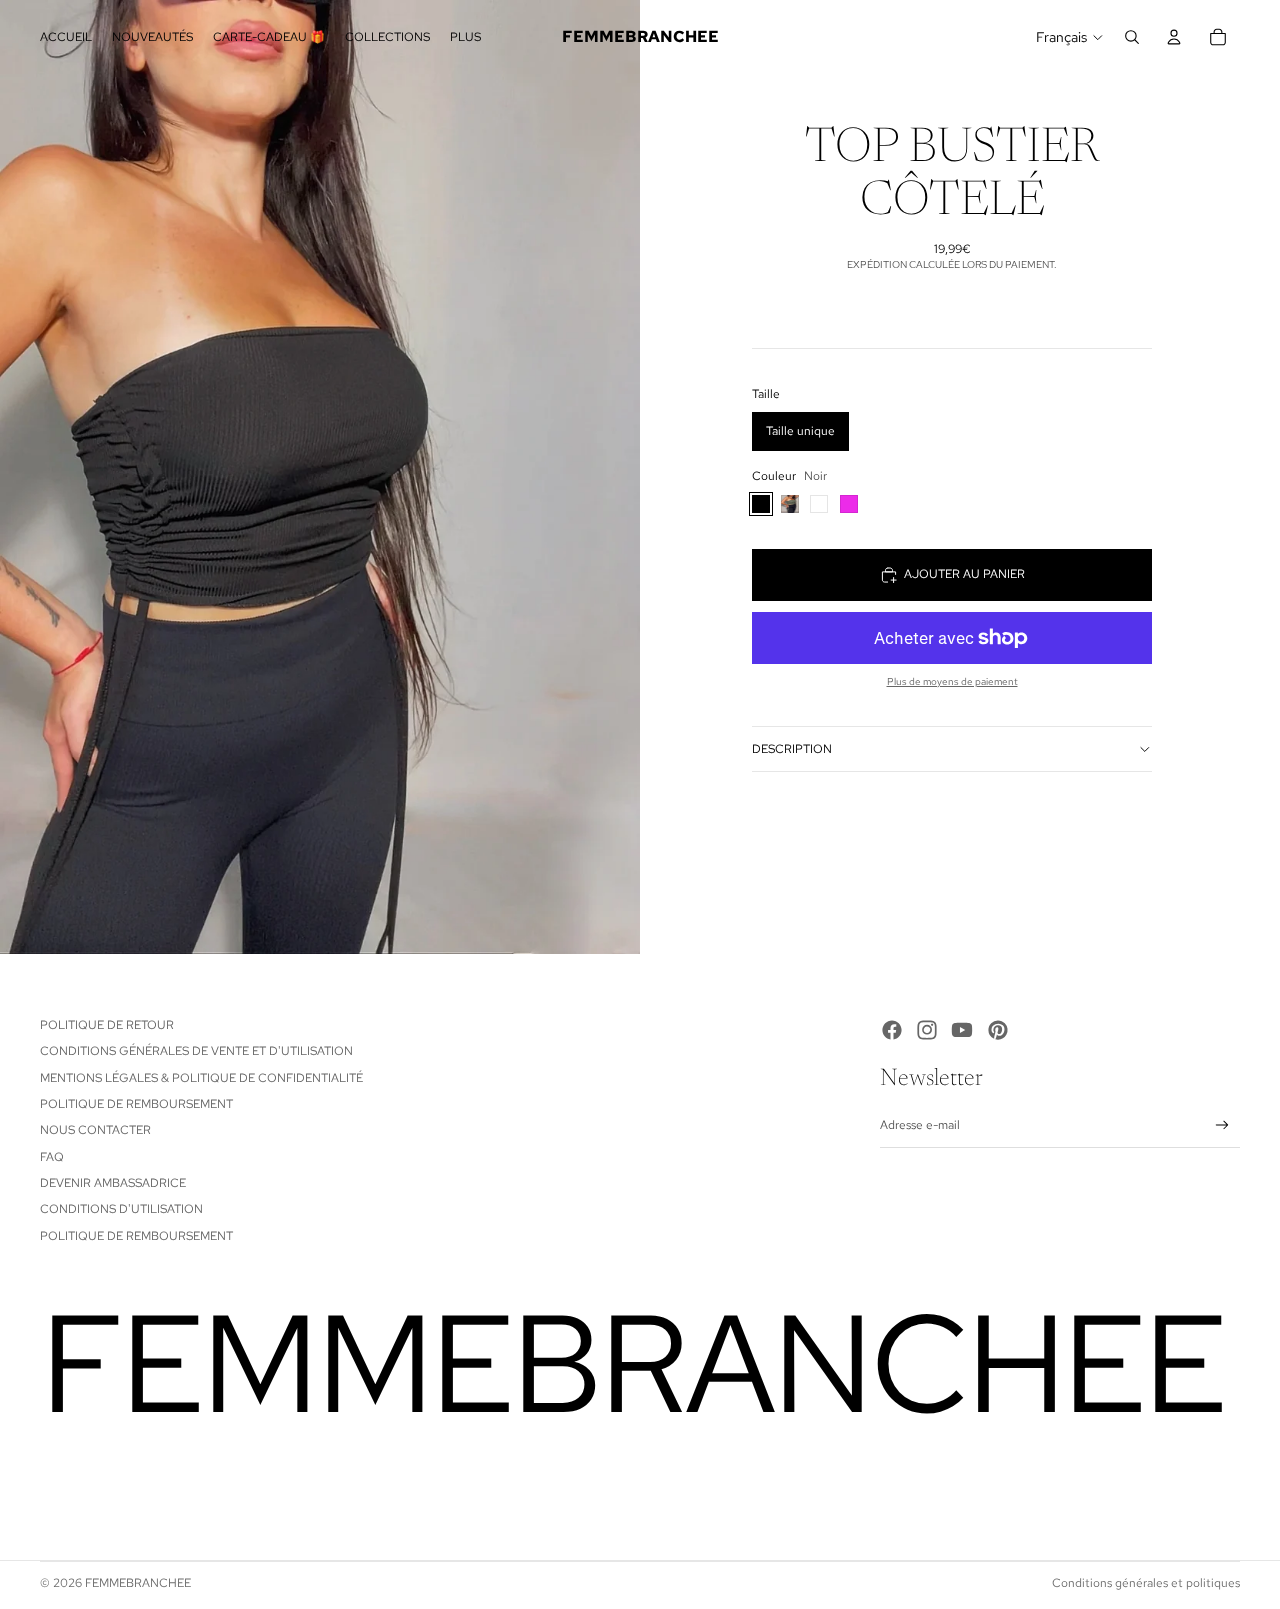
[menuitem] (465, 37)
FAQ (52, 1157)
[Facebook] (892, 1030)
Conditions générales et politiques (1146, 1583)
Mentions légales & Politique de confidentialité (201, 1078)
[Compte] (1174, 37)
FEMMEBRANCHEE (138, 1583)
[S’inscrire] (1222, 1125)
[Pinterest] (998, 1030)
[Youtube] (962, 1030)
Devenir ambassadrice (113, 1183)
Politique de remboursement (136, 1104)
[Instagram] (927, 1030)
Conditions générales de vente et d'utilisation (196, 1051)
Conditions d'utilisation (121, 1209)
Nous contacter (95, 1130)
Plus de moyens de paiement (952, 681)
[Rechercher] (1132, 37)
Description (792, 749)
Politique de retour (107, 1025)
